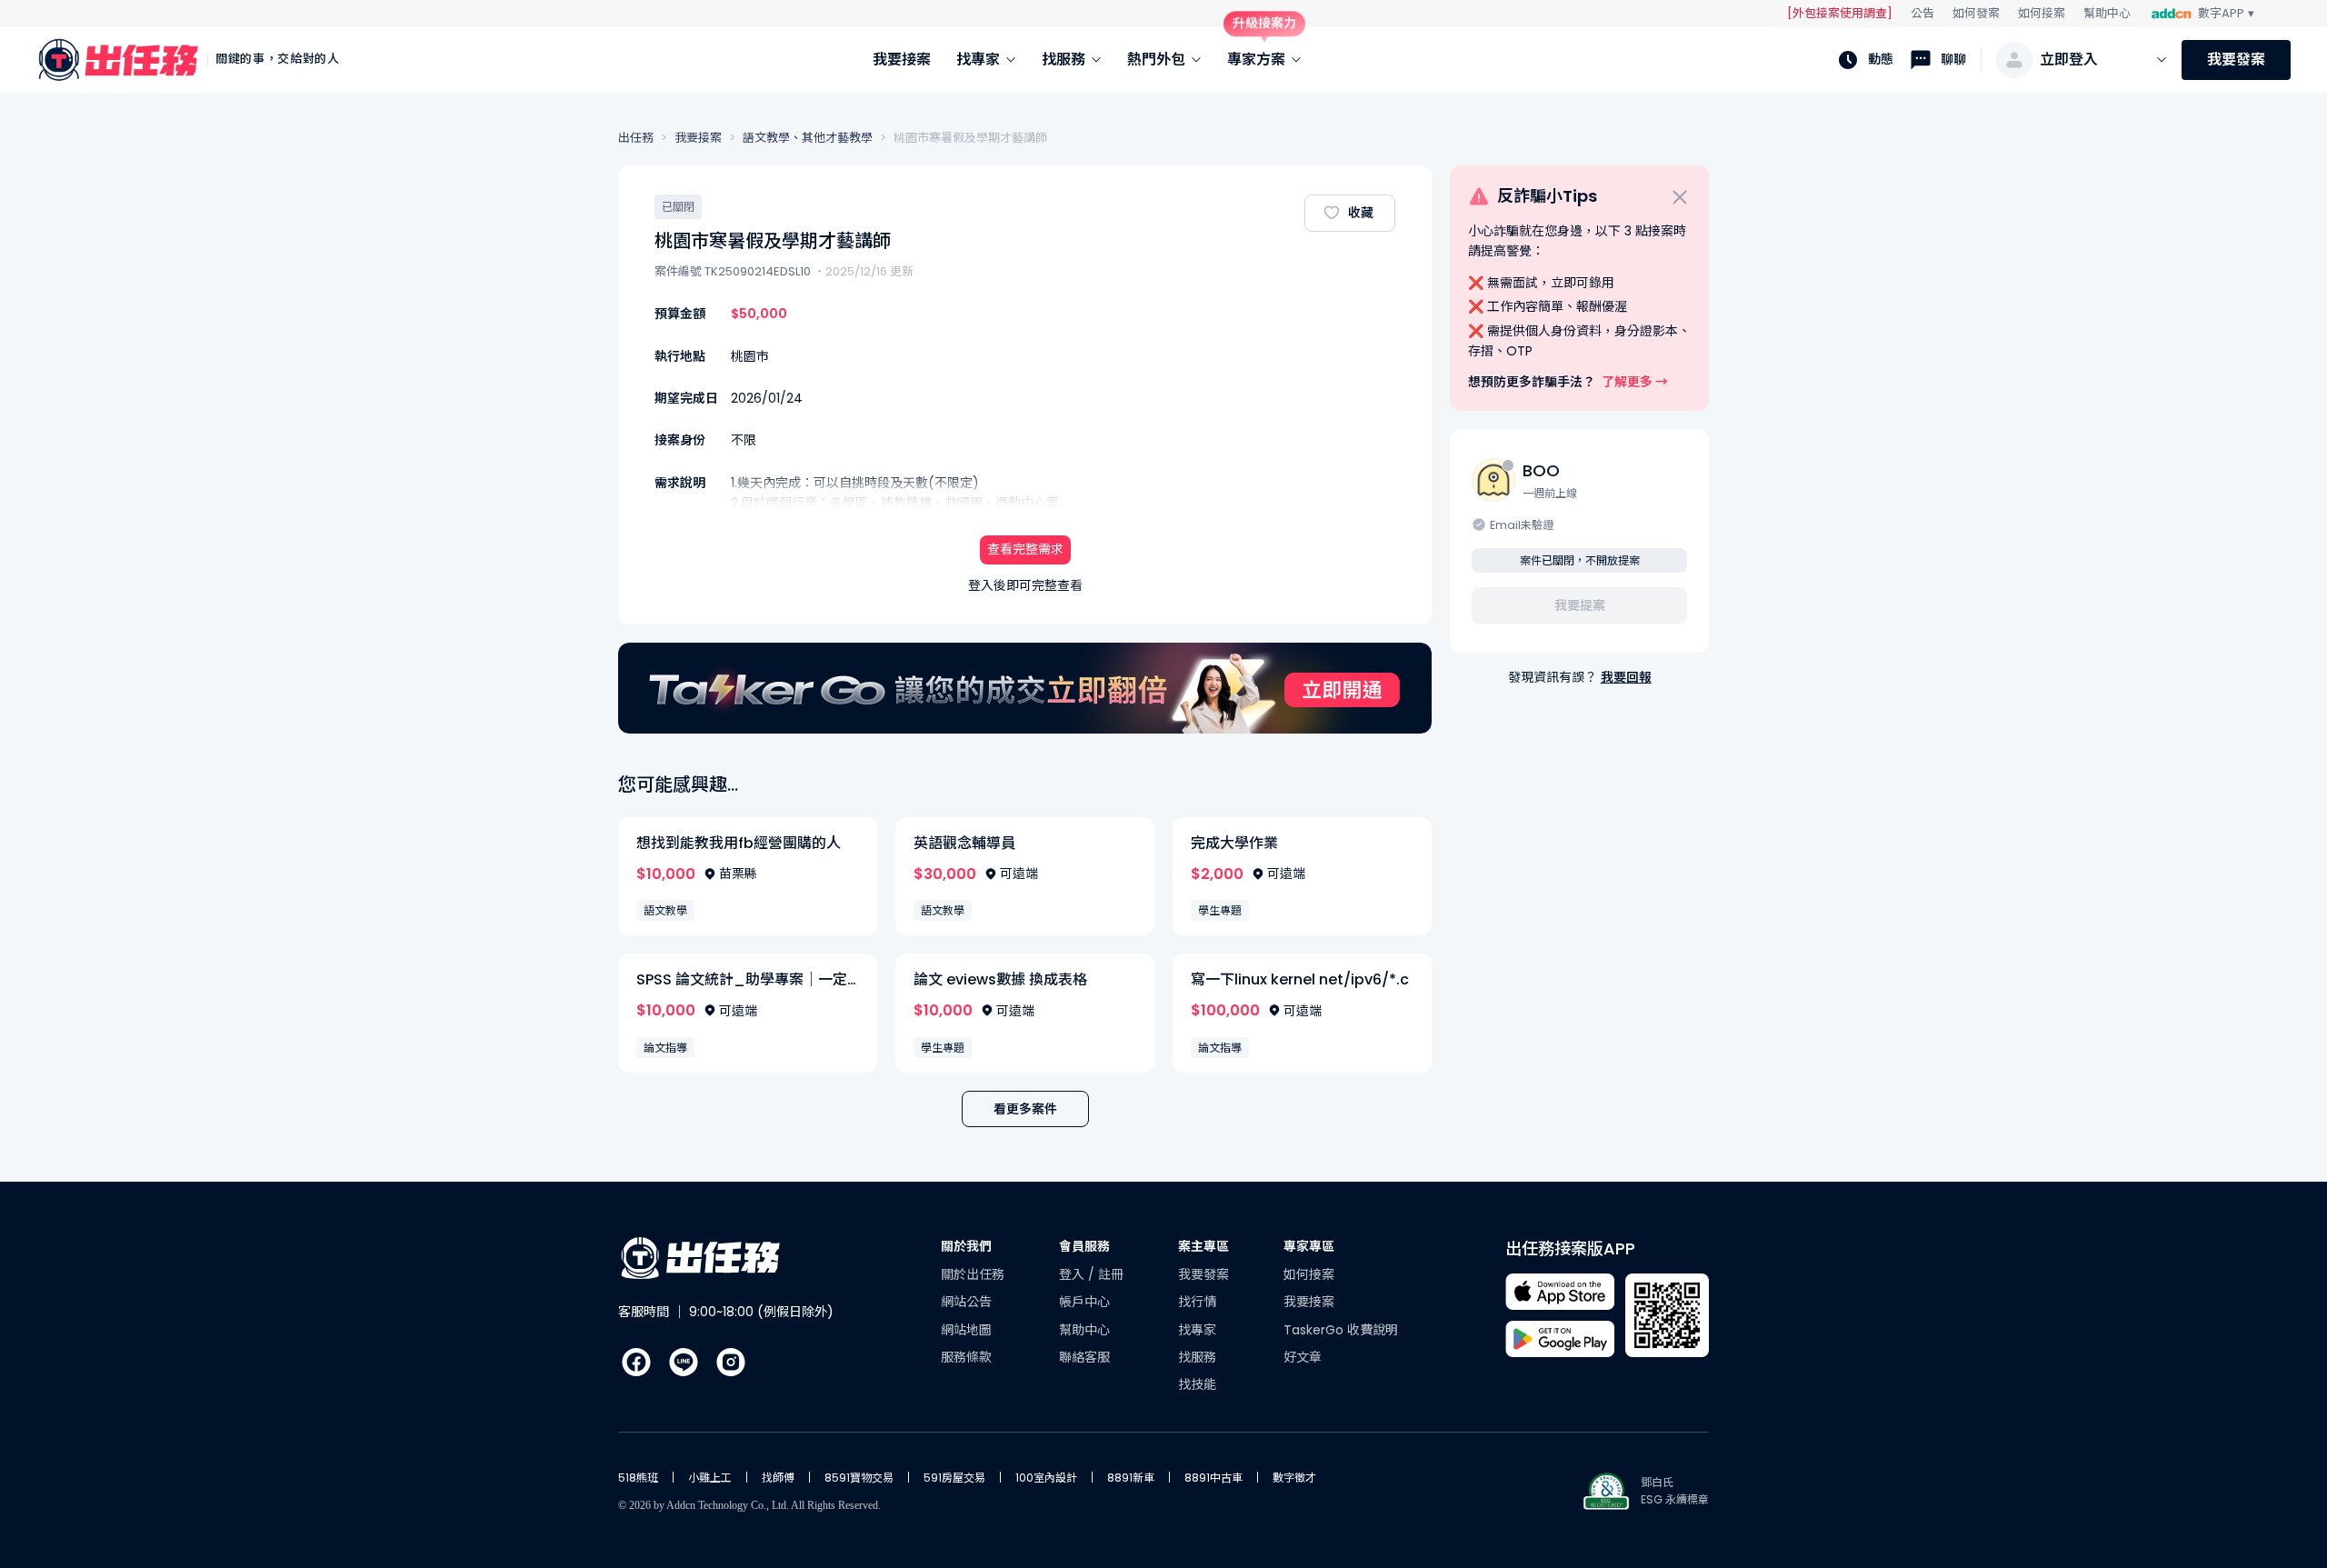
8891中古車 (1213, 1478)
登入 (1074, 1274)
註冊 (1111, 1274)
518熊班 (638, 1478)
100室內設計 (1046, 1478)
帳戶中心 (1084, 1302)
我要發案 (2236, 60)
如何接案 (2042, 13)
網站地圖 (966, 1330)
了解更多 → (1635, 382)
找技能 (1197, 1384)
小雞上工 (710, 1478)
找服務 (1197, 1357)
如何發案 (1976, 13)
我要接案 (1309, 1302)
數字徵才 (1294, 1478)
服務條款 (966, 1357)
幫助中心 (2107, 13)
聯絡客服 (1084, 1357)
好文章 (1303, 1357)
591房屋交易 (954, 1478)
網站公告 (966, 1302)
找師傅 (778, 1478)
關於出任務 (973, 1274)
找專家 (1197, 1330)
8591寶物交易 (859, 1478)
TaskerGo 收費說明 (1341, 1330)
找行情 (1197, 1302)
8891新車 (1131, 1478)
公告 (1923, 13)
